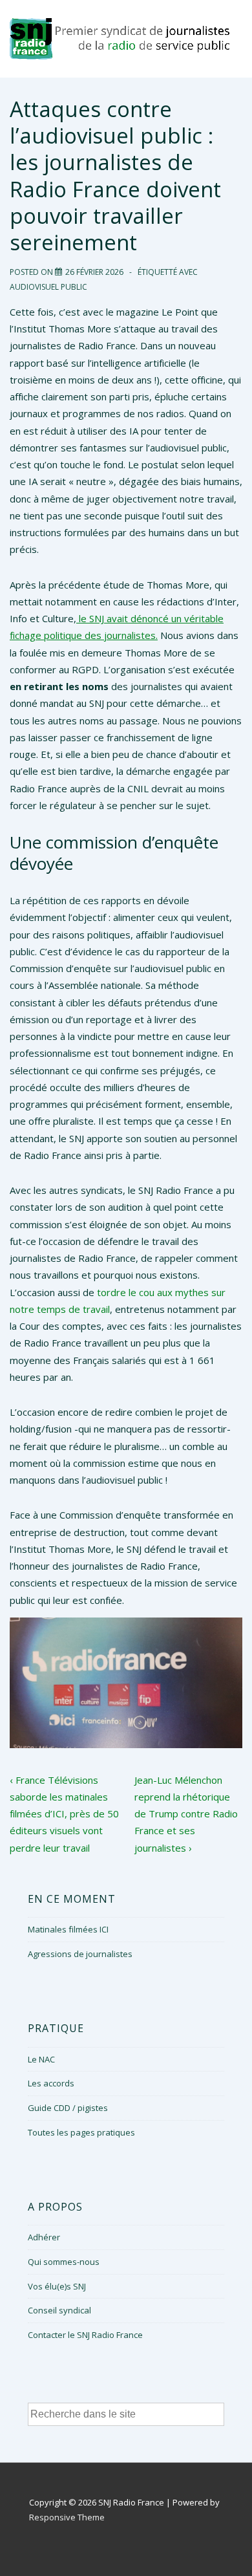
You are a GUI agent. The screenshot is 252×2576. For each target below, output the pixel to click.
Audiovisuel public (48, 287)
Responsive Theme (67, 2517)
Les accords (51, 2083)
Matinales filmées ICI (68, 1929)
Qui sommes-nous (64, 2262)
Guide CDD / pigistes (68, 2108)
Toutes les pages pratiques (81, 2132)
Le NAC (41, 2059)
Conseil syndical (59, 2310)
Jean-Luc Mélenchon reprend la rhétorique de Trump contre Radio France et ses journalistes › (186, 1814)
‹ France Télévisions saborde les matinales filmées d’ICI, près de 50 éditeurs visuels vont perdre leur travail (64, 1814)
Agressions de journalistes (80, 1954)
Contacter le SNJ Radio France (85, 2335)
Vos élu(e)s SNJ (57, 2286)
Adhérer (44, 2237)
